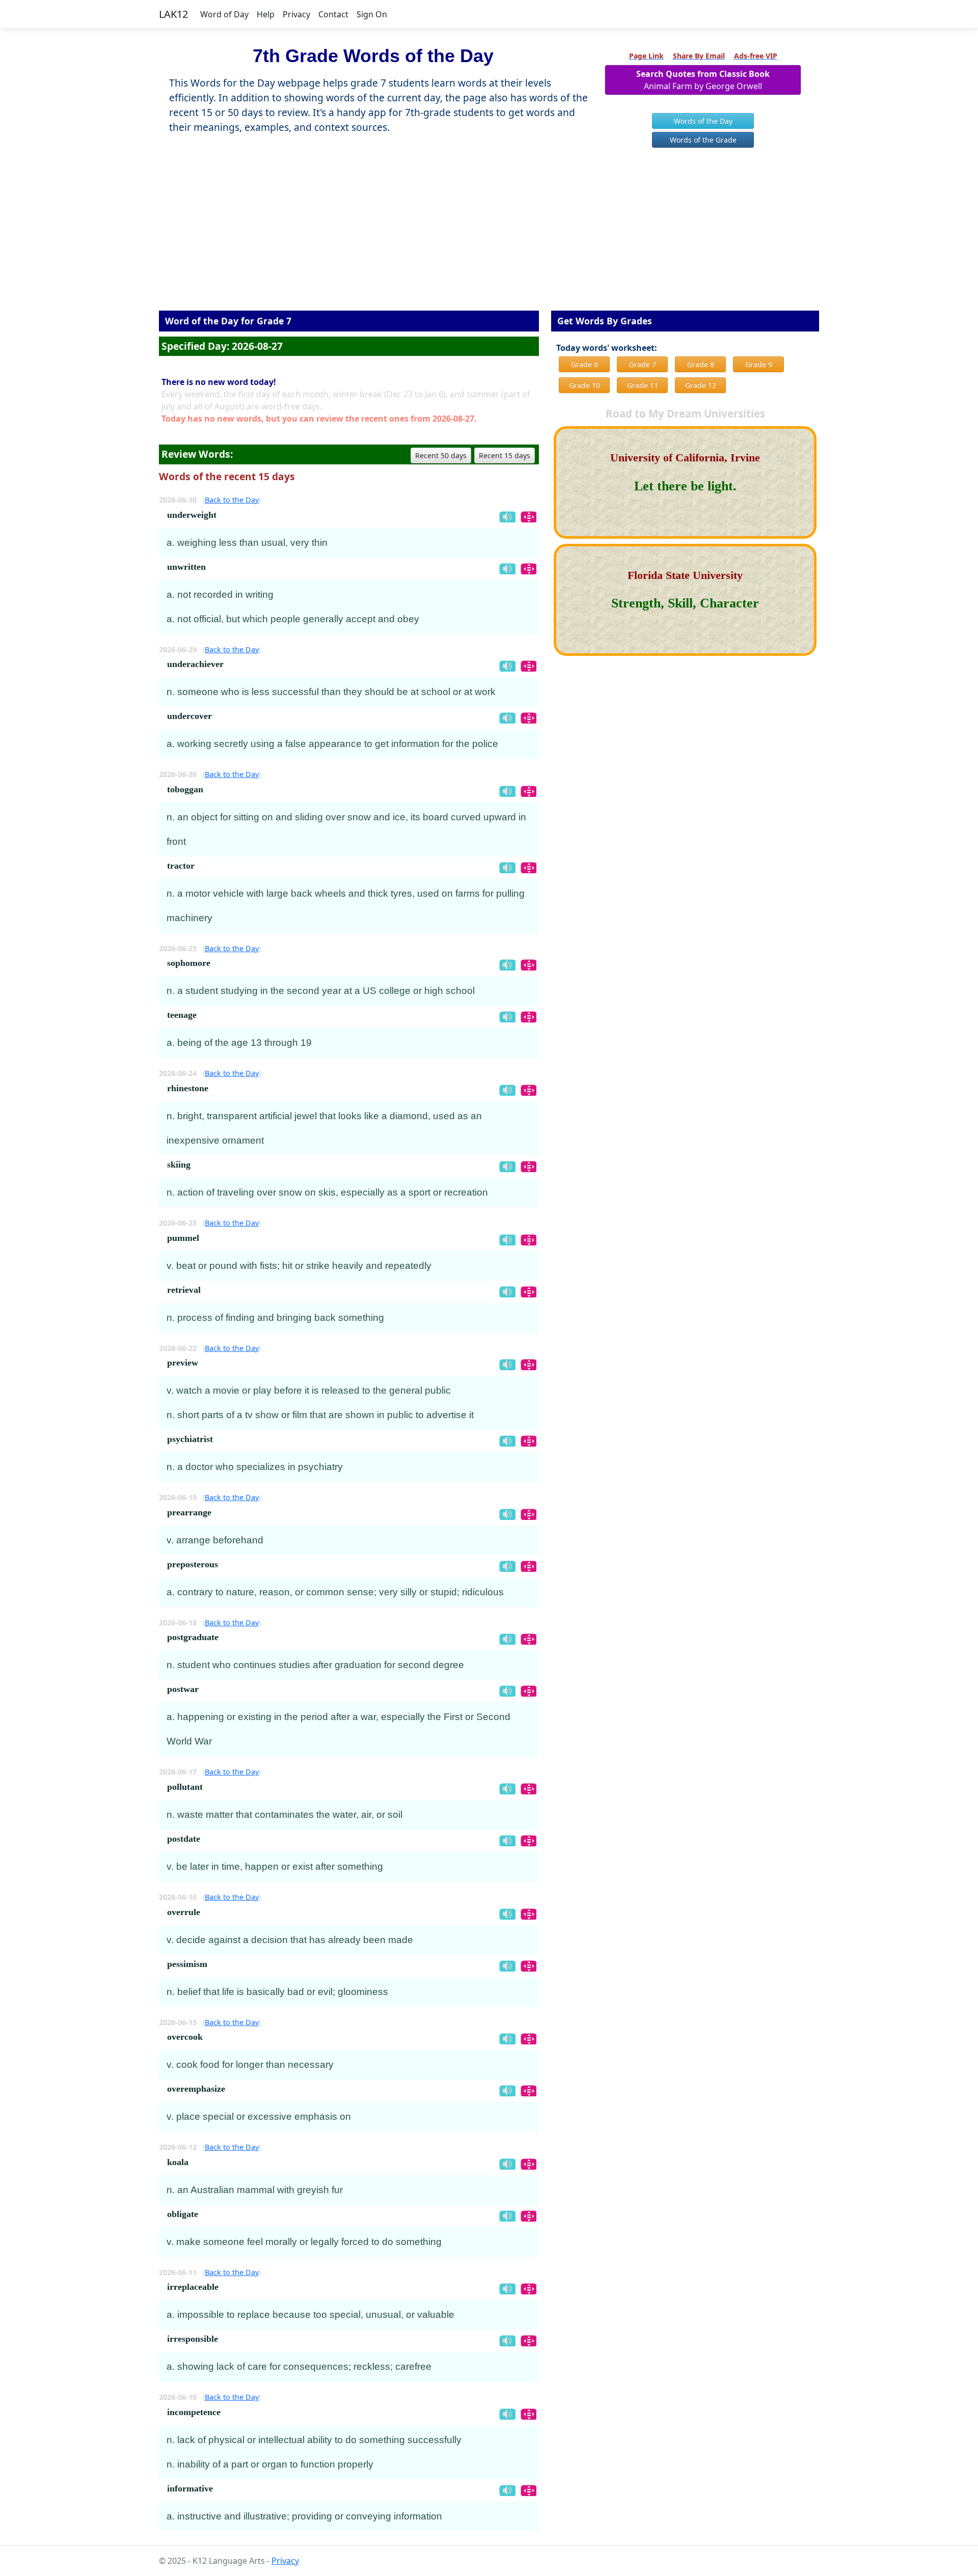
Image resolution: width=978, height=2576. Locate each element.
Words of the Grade (703, 140)
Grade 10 (585, 385)
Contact (333, 14)
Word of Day (224, 14)
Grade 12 (701, 385)
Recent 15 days (505, 455)
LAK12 (173, 14)
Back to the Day (232, 500)
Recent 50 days (441, 455)
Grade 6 (585, 364)
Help (266, 14)
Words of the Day (703, 121)
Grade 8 (701, 364)
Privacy (296, 14)
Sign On (372, 14)
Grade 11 (643, 385)
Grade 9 (759, 364)
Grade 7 (643, 364)
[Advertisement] (489, 237)
